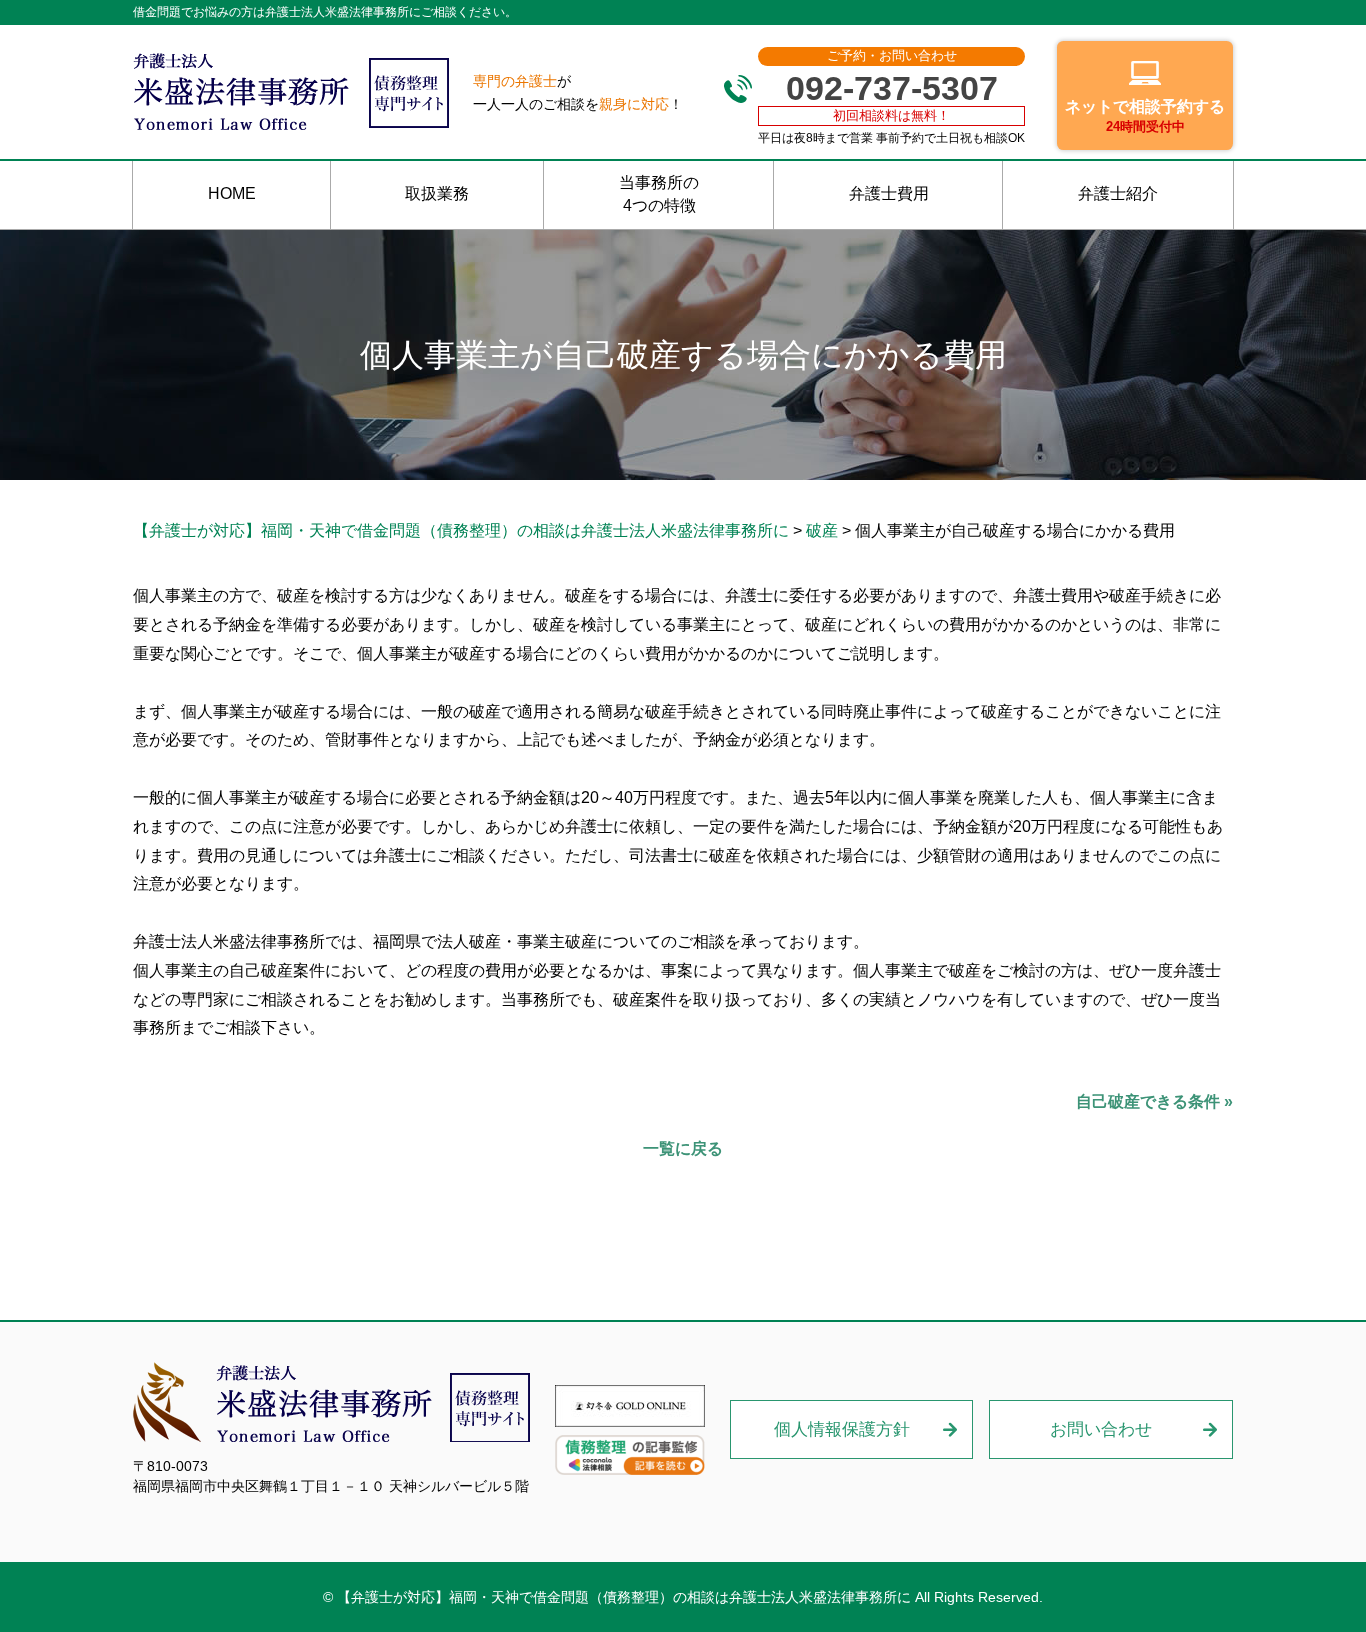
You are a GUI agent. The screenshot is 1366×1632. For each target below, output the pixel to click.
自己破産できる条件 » (1154, 1101)
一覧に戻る (683, 1148)
